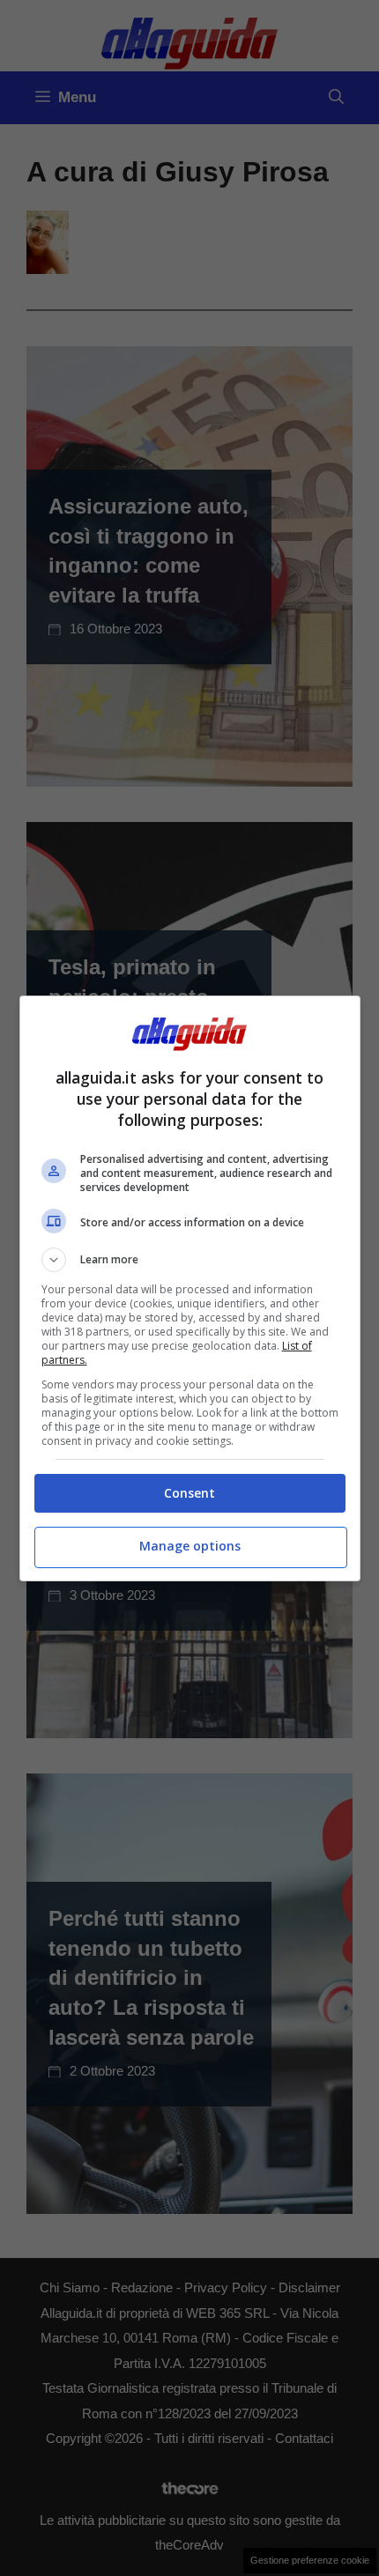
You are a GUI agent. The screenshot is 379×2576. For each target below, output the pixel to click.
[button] (190, 1260)
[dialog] (190, 1288)
